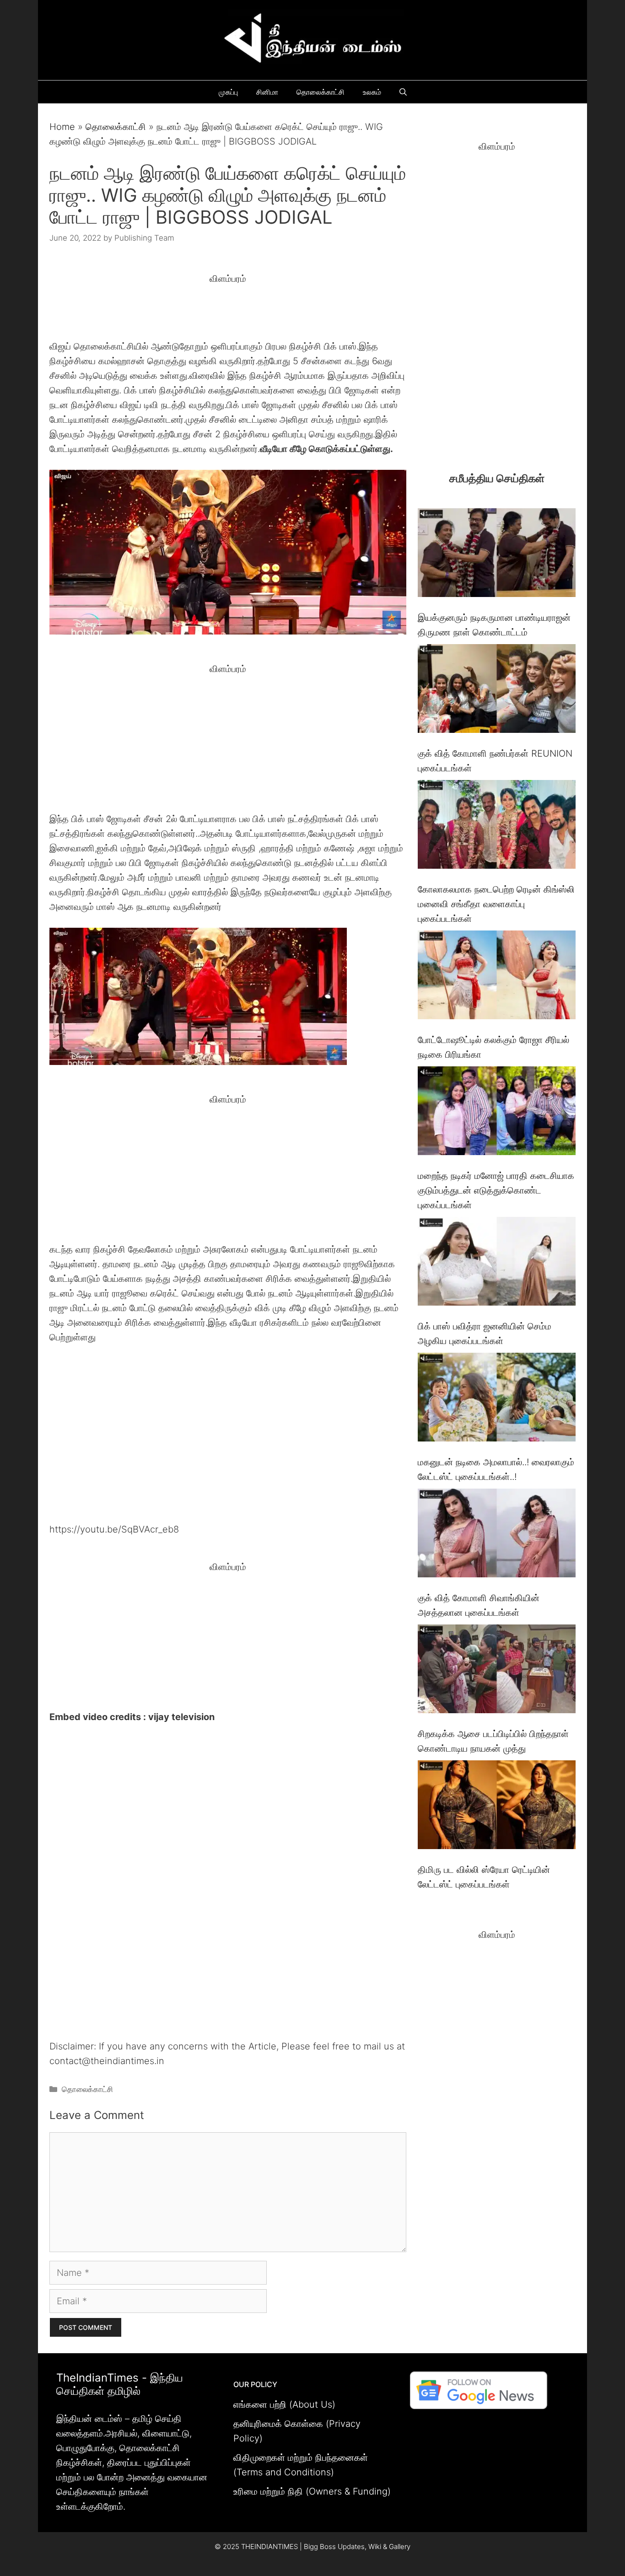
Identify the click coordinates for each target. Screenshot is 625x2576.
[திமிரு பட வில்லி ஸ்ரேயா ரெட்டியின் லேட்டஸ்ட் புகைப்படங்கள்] (497, 1807)
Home (62, 127)
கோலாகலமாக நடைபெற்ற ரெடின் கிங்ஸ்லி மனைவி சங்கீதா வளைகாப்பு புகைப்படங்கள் (496, 904)
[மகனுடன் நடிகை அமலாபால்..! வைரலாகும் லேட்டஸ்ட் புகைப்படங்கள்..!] (497, 1399)
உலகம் (372, 92)
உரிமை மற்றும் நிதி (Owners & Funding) (312, 2491)
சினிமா (267, 92)
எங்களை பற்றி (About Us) (284, 2404)
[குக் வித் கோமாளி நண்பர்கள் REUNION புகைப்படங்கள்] (497, 691)
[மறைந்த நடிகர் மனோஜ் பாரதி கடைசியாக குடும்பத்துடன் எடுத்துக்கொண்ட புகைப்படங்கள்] (497, 1113)
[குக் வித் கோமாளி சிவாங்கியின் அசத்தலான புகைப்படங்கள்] (497, 1535)
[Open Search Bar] (403, 92)
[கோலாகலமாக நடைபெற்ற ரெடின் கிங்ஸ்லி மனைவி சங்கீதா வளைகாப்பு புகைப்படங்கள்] (497, 826)
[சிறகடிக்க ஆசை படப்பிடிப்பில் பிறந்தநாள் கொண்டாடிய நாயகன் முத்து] (497, 1671)
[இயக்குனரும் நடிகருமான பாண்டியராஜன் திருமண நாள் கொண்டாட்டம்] (497, 555)
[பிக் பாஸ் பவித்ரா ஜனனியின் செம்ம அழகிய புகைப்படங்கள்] (497, 1263)
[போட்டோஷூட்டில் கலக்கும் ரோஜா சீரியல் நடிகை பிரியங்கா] (497, 977)
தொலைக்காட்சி (321, 92)
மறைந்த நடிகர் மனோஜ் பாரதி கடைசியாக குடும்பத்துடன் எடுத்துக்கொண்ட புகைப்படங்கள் (496, 1190)
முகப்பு (228, 92)
